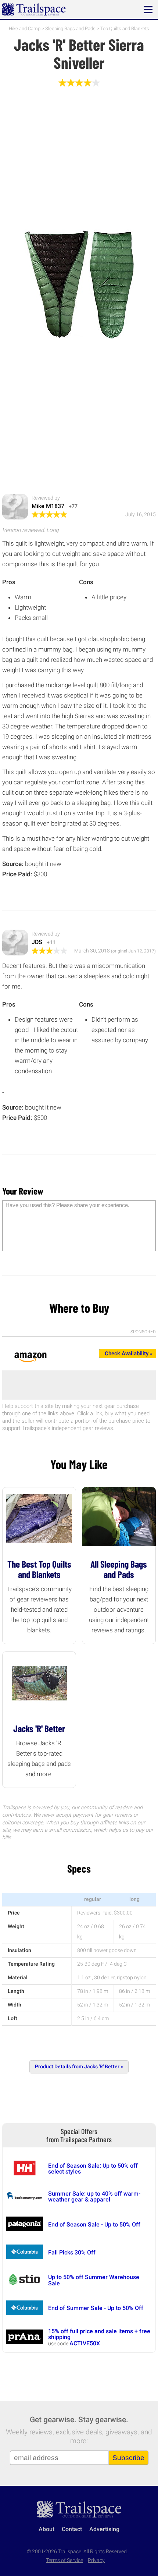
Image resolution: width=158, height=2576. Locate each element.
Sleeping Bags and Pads (70, 29)
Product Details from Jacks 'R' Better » (79, 2067)
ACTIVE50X (85, 2343)
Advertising (104, 2529)
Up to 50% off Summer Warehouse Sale (94, 2280)
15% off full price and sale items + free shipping (99, 2334)
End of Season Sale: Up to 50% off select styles (93, 2169)
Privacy (96, 2560)
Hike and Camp (25, 29)
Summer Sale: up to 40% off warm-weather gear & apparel (94, 2197)
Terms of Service (64, 2560)
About (46, 2529)
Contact (72, 2529)
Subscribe (128, 2458)
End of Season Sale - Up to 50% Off (94, 2224)
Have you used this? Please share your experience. (67, 1205)
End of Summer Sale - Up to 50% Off (96, 2308)
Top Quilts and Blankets (125, 29)
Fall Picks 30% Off (72, 2252)
